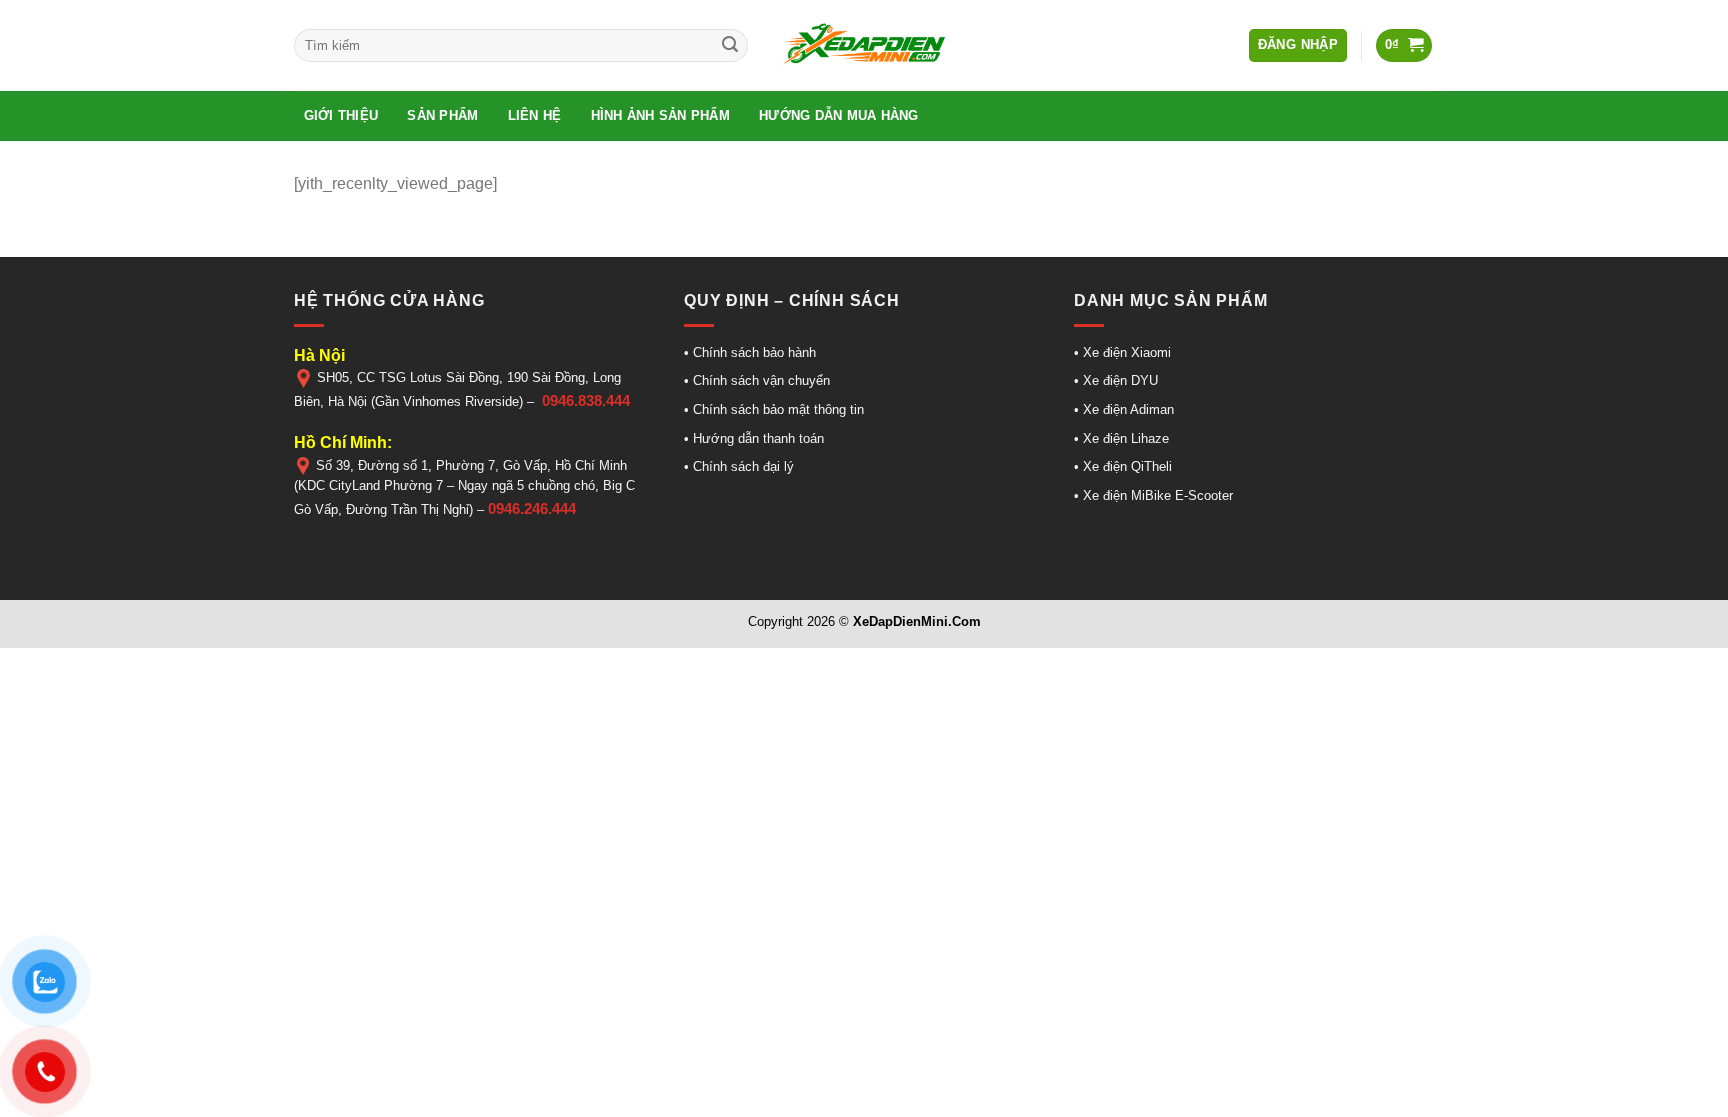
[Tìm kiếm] (730, 46)
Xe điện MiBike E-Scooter (1156, 495)
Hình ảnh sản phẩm (660, 115)
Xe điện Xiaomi (1127, 352)
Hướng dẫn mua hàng (839, 115)
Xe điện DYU (1120, 380)
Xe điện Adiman (1128, 409)
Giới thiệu (341, 115)
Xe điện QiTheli (1125, 466)
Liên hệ (535, 115)
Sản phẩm (442, 115)
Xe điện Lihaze (1124, 438)
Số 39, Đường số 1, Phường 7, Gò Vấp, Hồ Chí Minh (471, 465)
